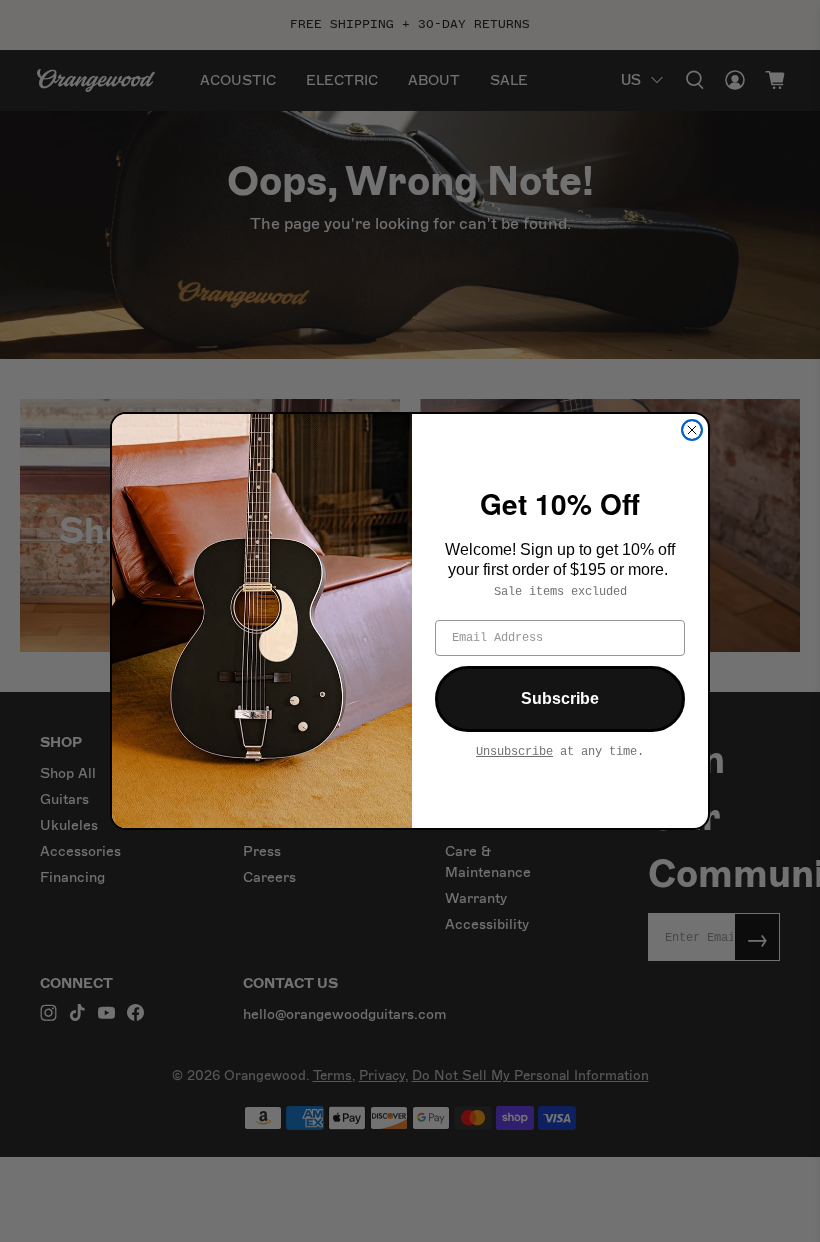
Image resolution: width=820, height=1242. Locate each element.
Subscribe (560, 698)
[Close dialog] (692, 430)
